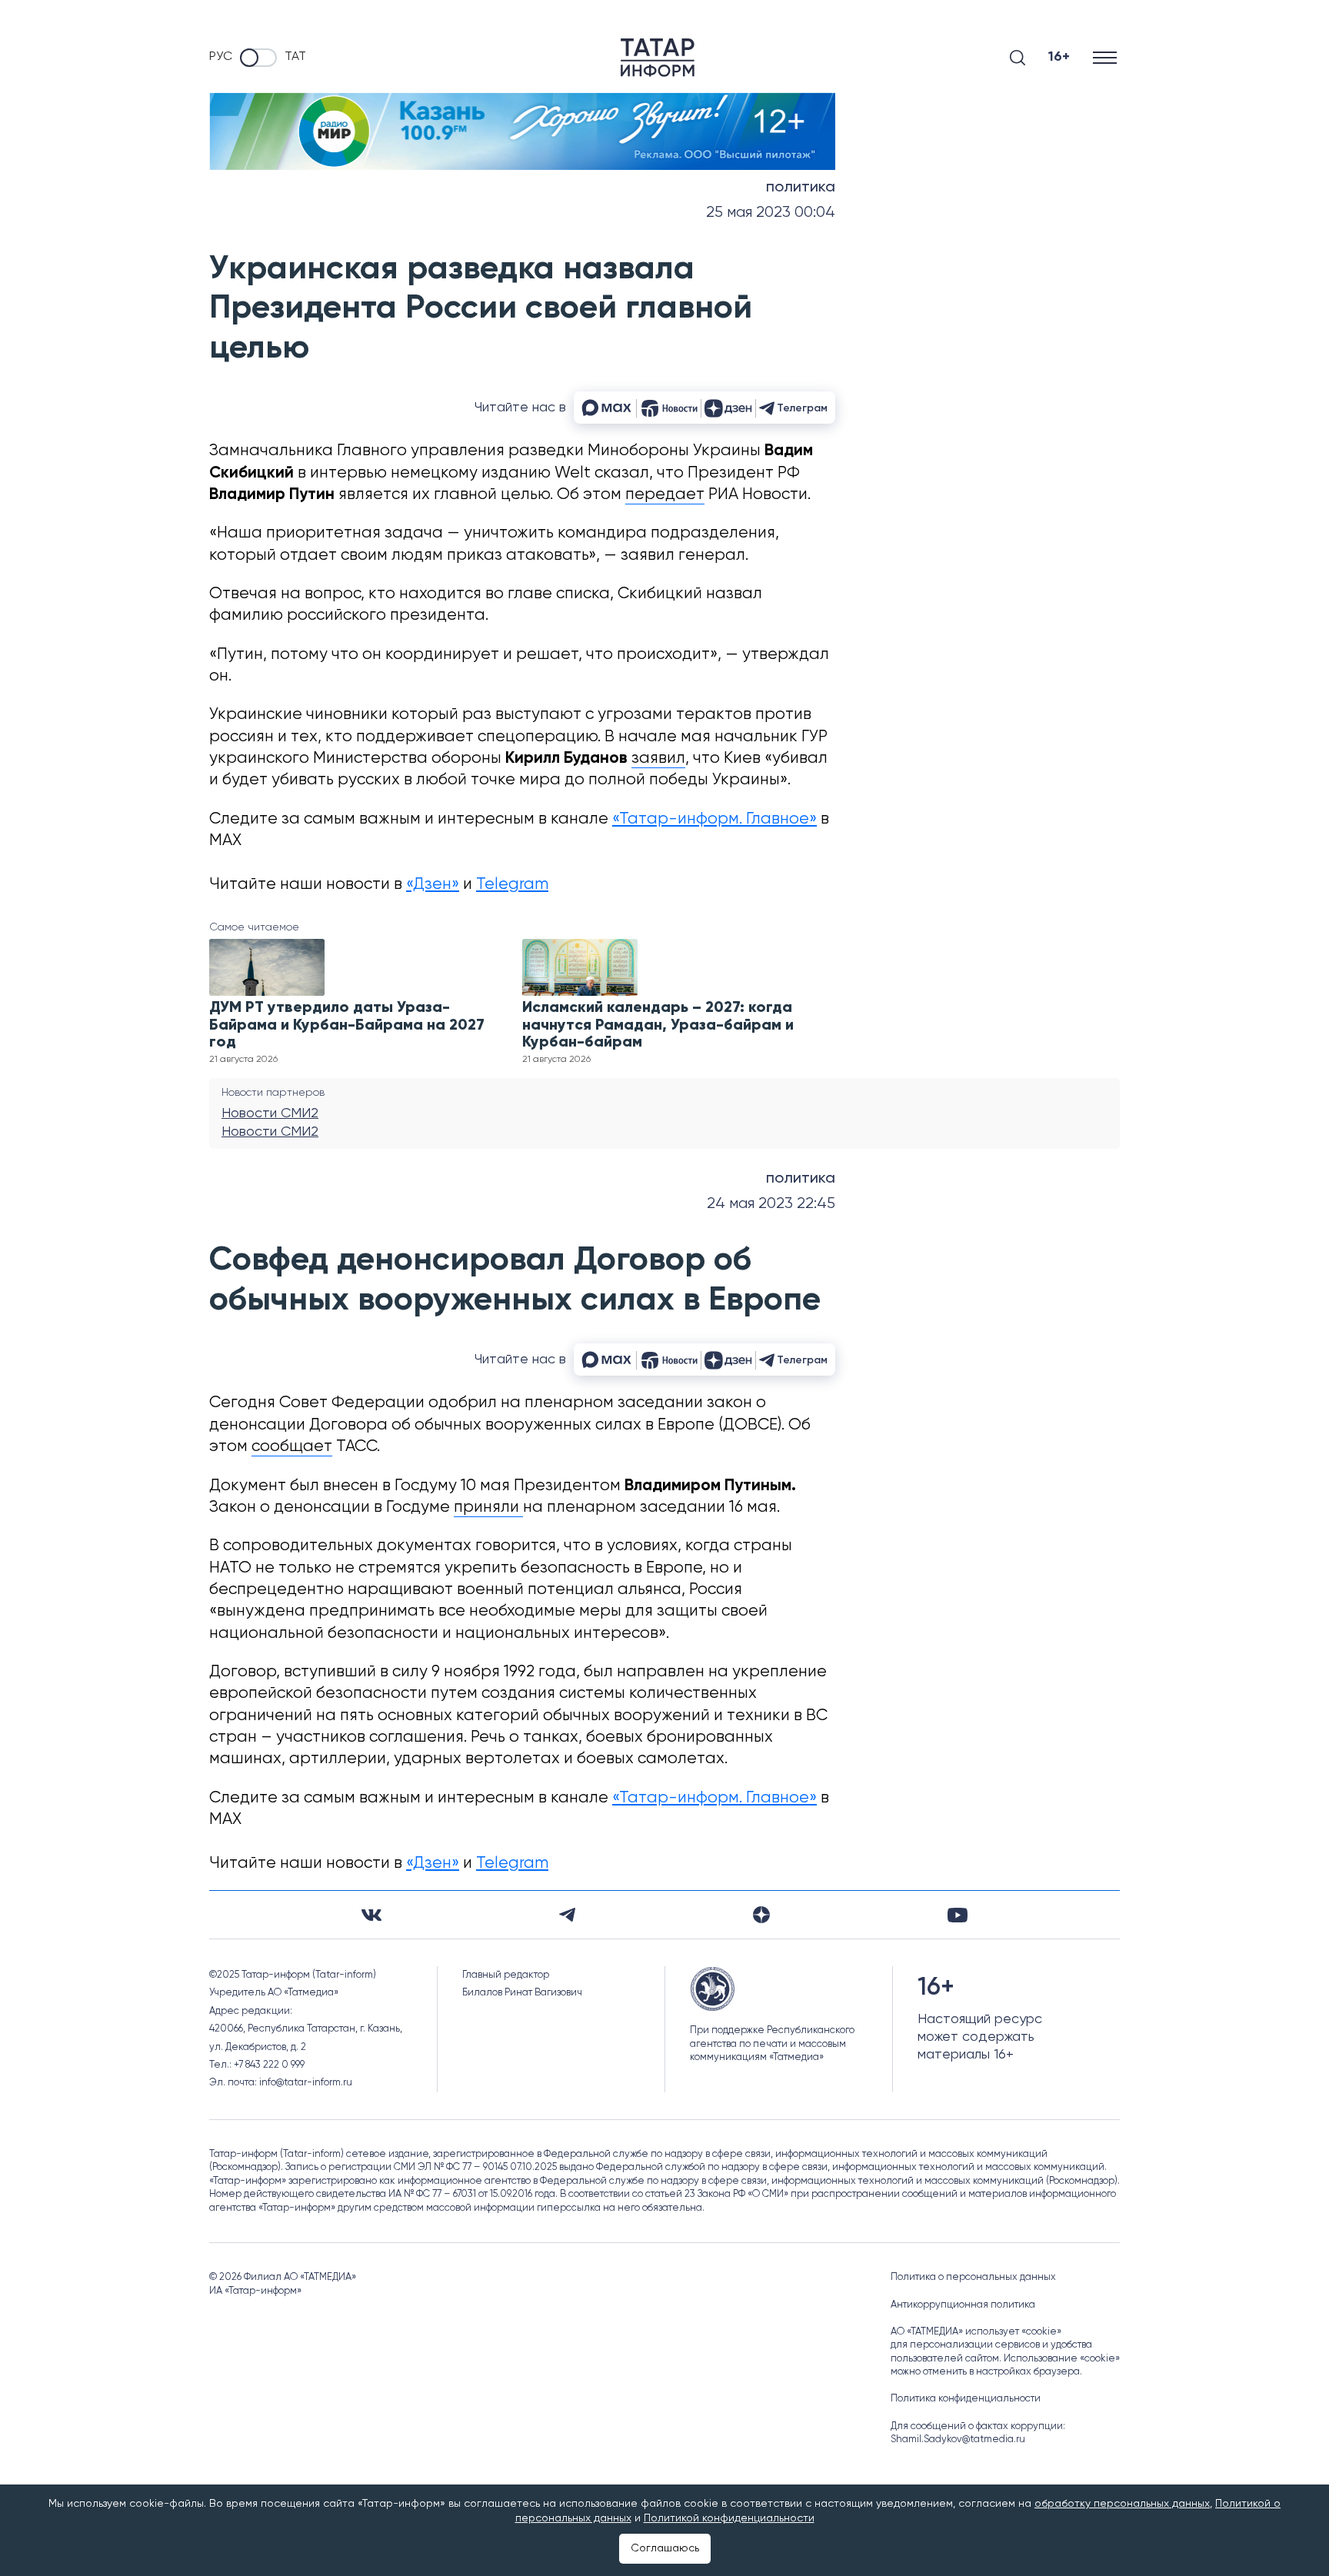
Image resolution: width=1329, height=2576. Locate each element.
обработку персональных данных (1122, 2504)
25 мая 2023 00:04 (771, 213)
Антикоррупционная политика (963, 2305)
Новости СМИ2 (270, 1113)
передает (665, 495)
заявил (658, 759)
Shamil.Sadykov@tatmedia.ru (958, 2440)
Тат (295, 57)
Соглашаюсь (665, 2548)
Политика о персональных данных (973, 2277)
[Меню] (1106, 57)
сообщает (292, 1447)
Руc (221, 57)
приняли (488, 1508)
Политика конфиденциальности (966, 2399)
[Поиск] (1018, 58)
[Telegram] (567, 1915)
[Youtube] (958, 1915)
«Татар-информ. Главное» (714, 819)
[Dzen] (761, 1915)
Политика (801, 188)
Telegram (512, 885)
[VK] (371, 1915)
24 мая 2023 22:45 (771, 1204)
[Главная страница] (658, 58)
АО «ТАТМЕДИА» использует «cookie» (976, 2332)
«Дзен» (433, 885)
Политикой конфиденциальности (729, 2518)
